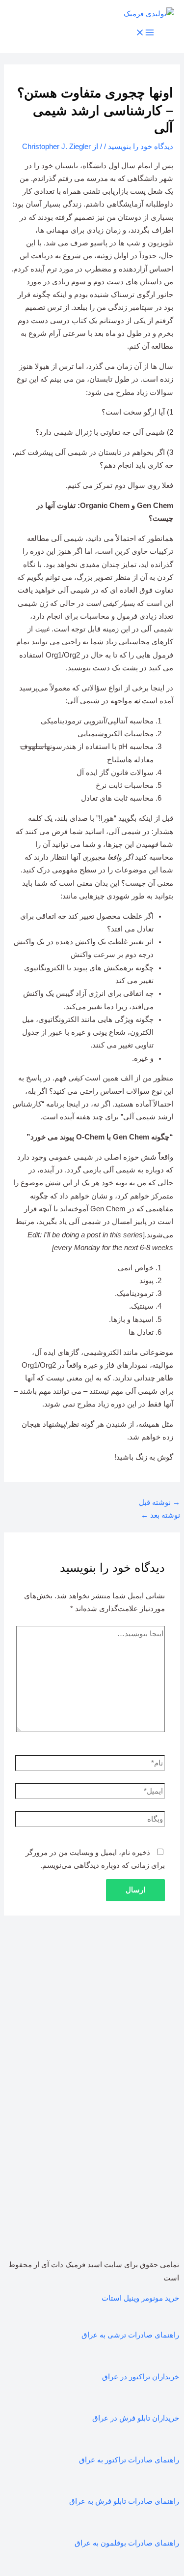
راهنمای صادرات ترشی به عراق (130, 2335)
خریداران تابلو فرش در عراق (136, 2418)
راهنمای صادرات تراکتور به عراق (129, 2460)
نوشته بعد (160, 1515)
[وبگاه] (90, 1821)
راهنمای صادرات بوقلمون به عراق (127, 2543)
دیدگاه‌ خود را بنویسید (141, 147)
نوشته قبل (159, 1502)
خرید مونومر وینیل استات (140, 2298)
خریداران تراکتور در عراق (141, 2377)
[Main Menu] (145, 33)
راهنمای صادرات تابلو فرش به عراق (124, 2501)
